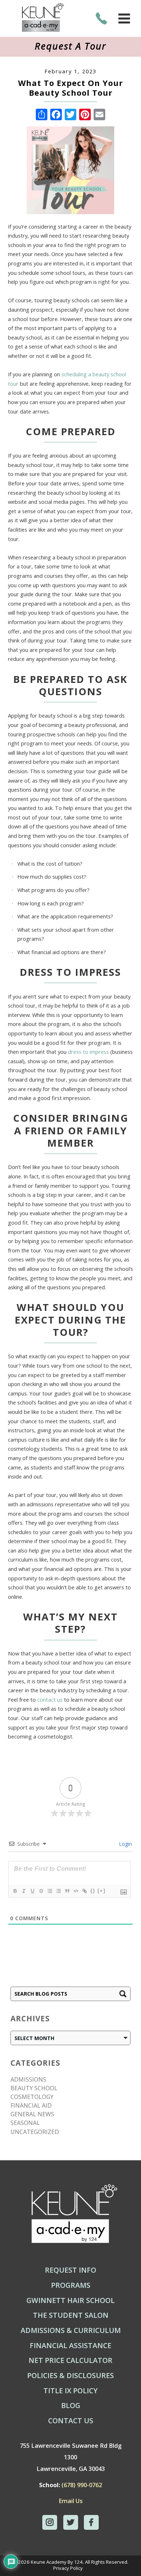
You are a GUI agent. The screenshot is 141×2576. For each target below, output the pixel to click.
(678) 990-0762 (82, 2485)
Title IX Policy (70, 2391)
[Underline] (32, 1891)
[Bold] (15, 1891)
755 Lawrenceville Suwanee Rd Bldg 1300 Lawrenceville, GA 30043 (71, 2457)
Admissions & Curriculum (71, 2330)
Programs (71, 2285)
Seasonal (25, 2123)
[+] (102, 1891)
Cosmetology (32, 2097)
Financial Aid (31, 2105)
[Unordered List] (58, 1891)
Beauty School (34, 2088)
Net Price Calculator (70, 2360)
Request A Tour (70, 46)
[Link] (84, 1891)
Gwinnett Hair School (70, 2300)
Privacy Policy (68, 2568)
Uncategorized (35, 2132)
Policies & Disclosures (70, 2376)
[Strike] (41, 1891)
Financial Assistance (70, 2346)
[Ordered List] (50, 1891)
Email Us (71, 2501)
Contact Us (71, 2421)
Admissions (28, 2079)
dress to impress (88, 1052)
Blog (71, 2406)
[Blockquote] (67, 1891)
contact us (50, 1700)
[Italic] (23, 1891)
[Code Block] (76, 1891)
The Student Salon (71, 2315)
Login (125, 1844)
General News (32, 2114)
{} (93, 1891)
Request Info (70, 2270)
